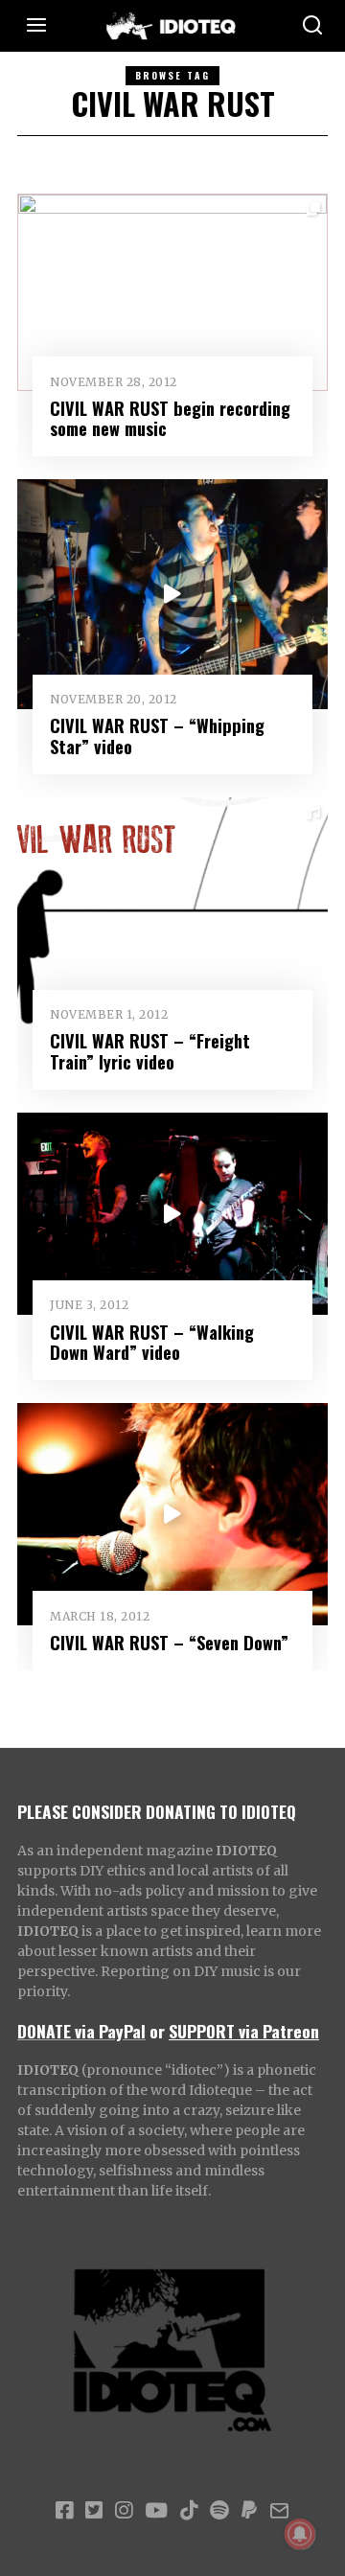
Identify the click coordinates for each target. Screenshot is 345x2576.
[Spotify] (219, 2511)
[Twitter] (94, 2511)
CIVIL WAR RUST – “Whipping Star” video (157, 736)
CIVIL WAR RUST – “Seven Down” (169, 1642)
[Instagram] (124, 2511)
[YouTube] (156, 2511)
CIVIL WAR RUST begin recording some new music (170, 418)
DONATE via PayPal (81, 2031)
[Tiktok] (189, 2511)
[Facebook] (64, 2511)
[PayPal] (249, 2511)
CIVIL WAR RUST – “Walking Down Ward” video (152, 1342)
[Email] (279, 2511)
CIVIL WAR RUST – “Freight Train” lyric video (150, 1051)
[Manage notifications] (300, 2534)
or (157, 2031)
